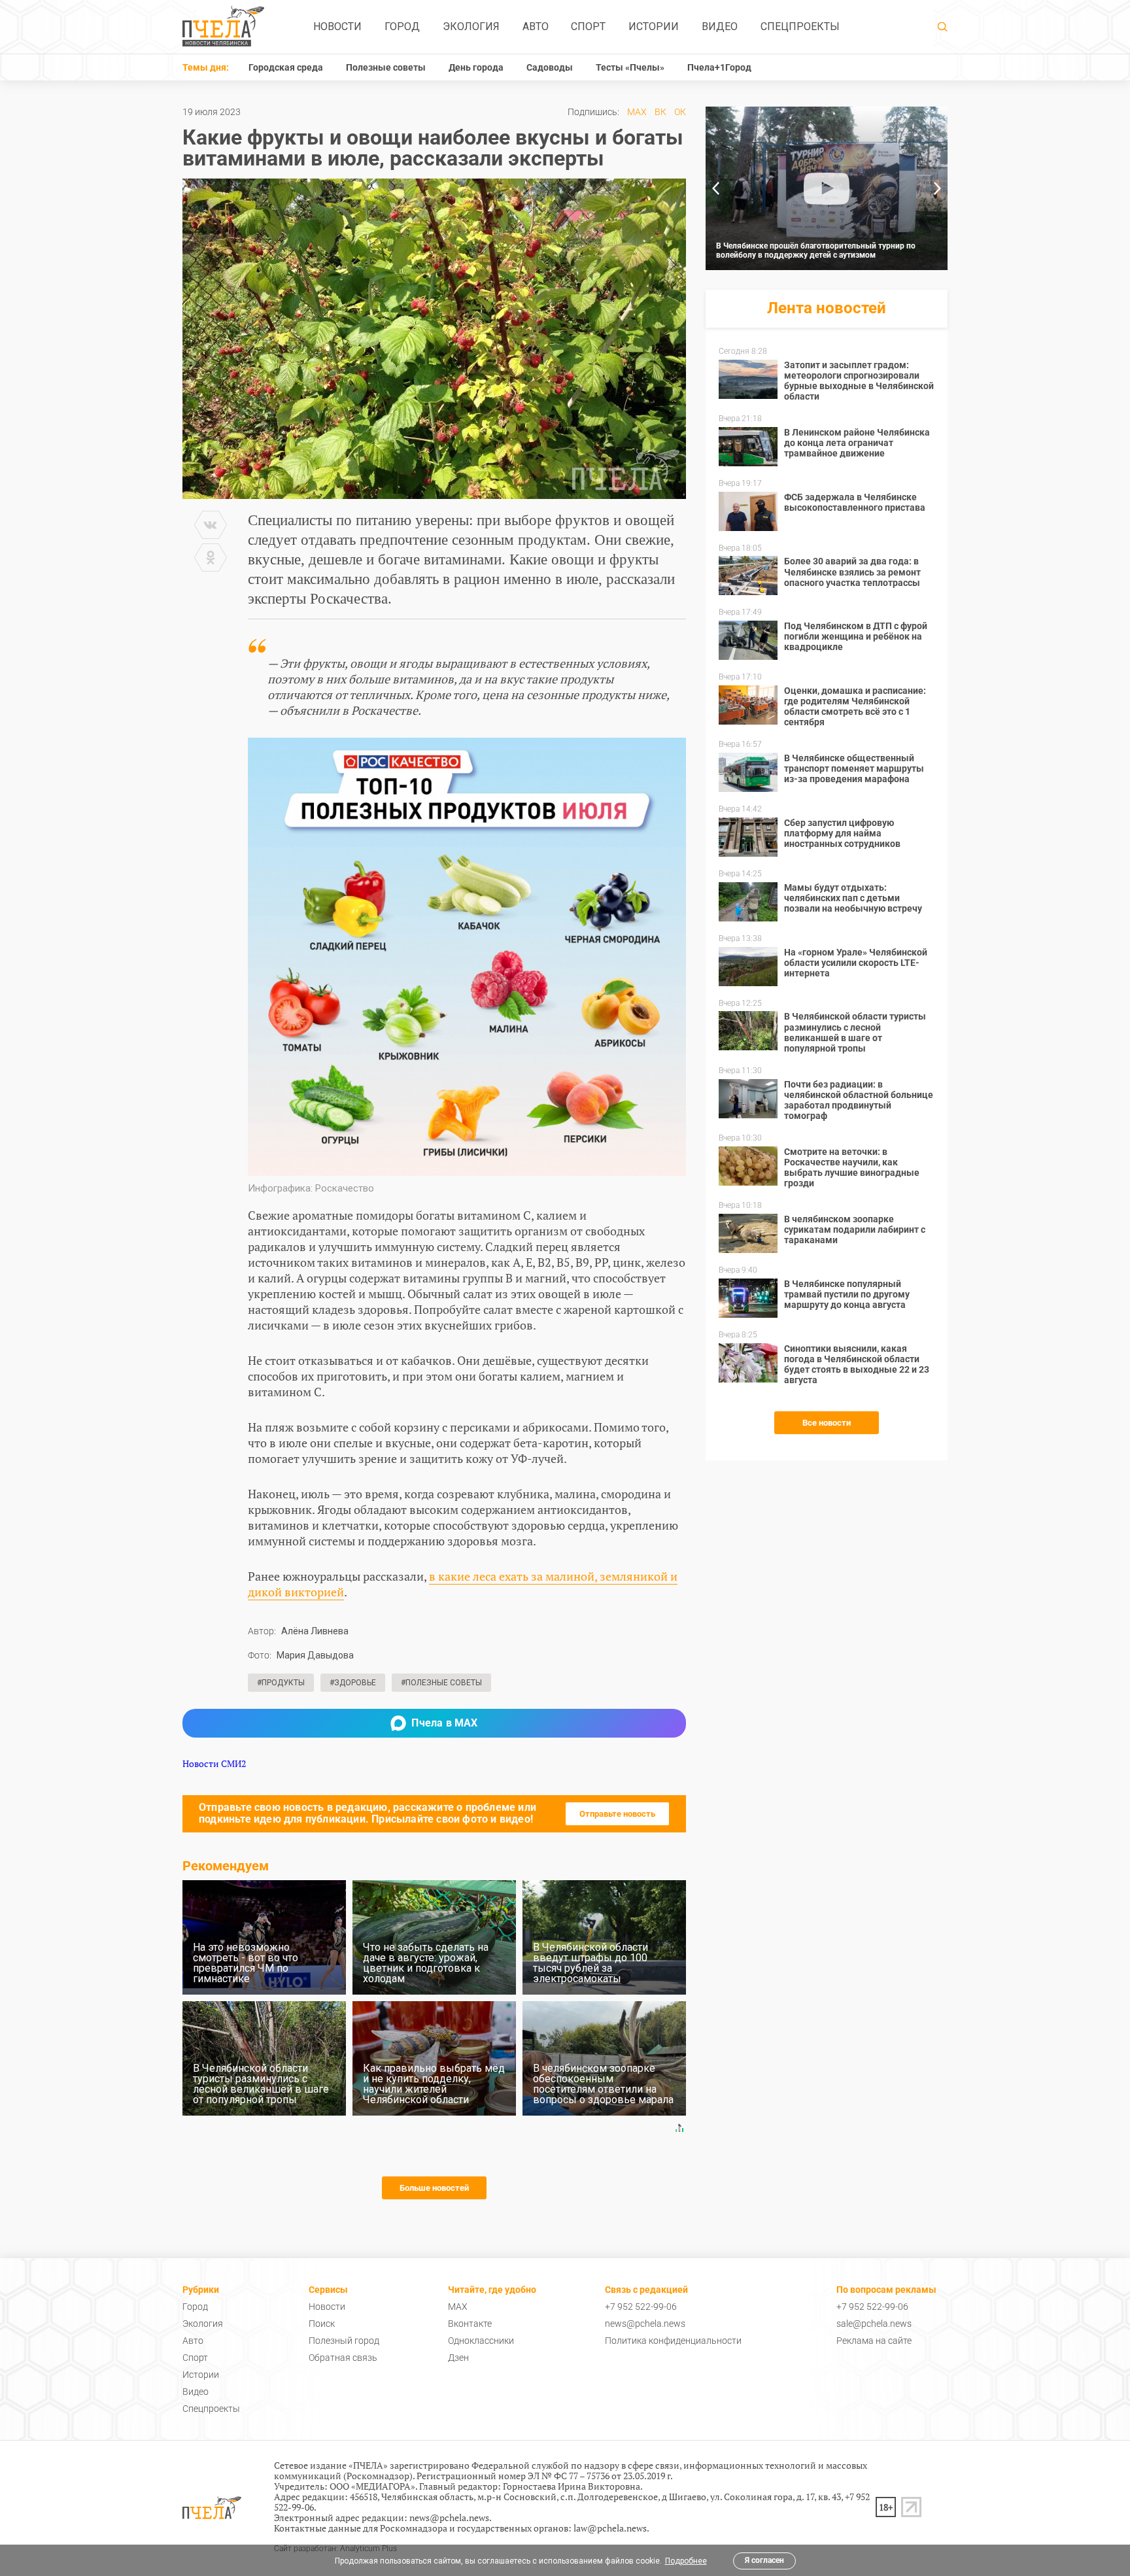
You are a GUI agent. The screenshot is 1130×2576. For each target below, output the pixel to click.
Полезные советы (386, 67)
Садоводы (550, 67)
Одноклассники (481, 2341)
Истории (654, 26)
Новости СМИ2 (214, 1763)
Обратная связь (343, 2358)
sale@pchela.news (874, 2324)
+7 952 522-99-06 (641, 2307)
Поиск (322, 2324)
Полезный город (344, 2341)
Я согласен (764, 2560)
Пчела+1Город (719, 67)
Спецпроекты (800, 26)
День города (476, 67)
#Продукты (281, 1683)
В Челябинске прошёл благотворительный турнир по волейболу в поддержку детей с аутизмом (816, 250)
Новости (337, 26)
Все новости (827, 1423)
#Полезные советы (441, 1683)
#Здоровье (353, 1683)
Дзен (458, 2358)
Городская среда (286, 67)
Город (402, 26)
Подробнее (686, 2561)
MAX (637, 112)
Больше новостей (434, 2188)
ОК (680, 112)
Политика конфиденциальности (673, 2341)
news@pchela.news (645, 2324)
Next (938, 188)
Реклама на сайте (874, 2341)
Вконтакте (470, 2324)
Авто (536, 26)
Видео (720, 26)
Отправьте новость (617, 1814)
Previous (715, 188)
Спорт (588, 26)
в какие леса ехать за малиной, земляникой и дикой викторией (463, 1584)
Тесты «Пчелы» (630, 67)
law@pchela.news (610, 2528)
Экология (471, 26)
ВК (660, 112)
